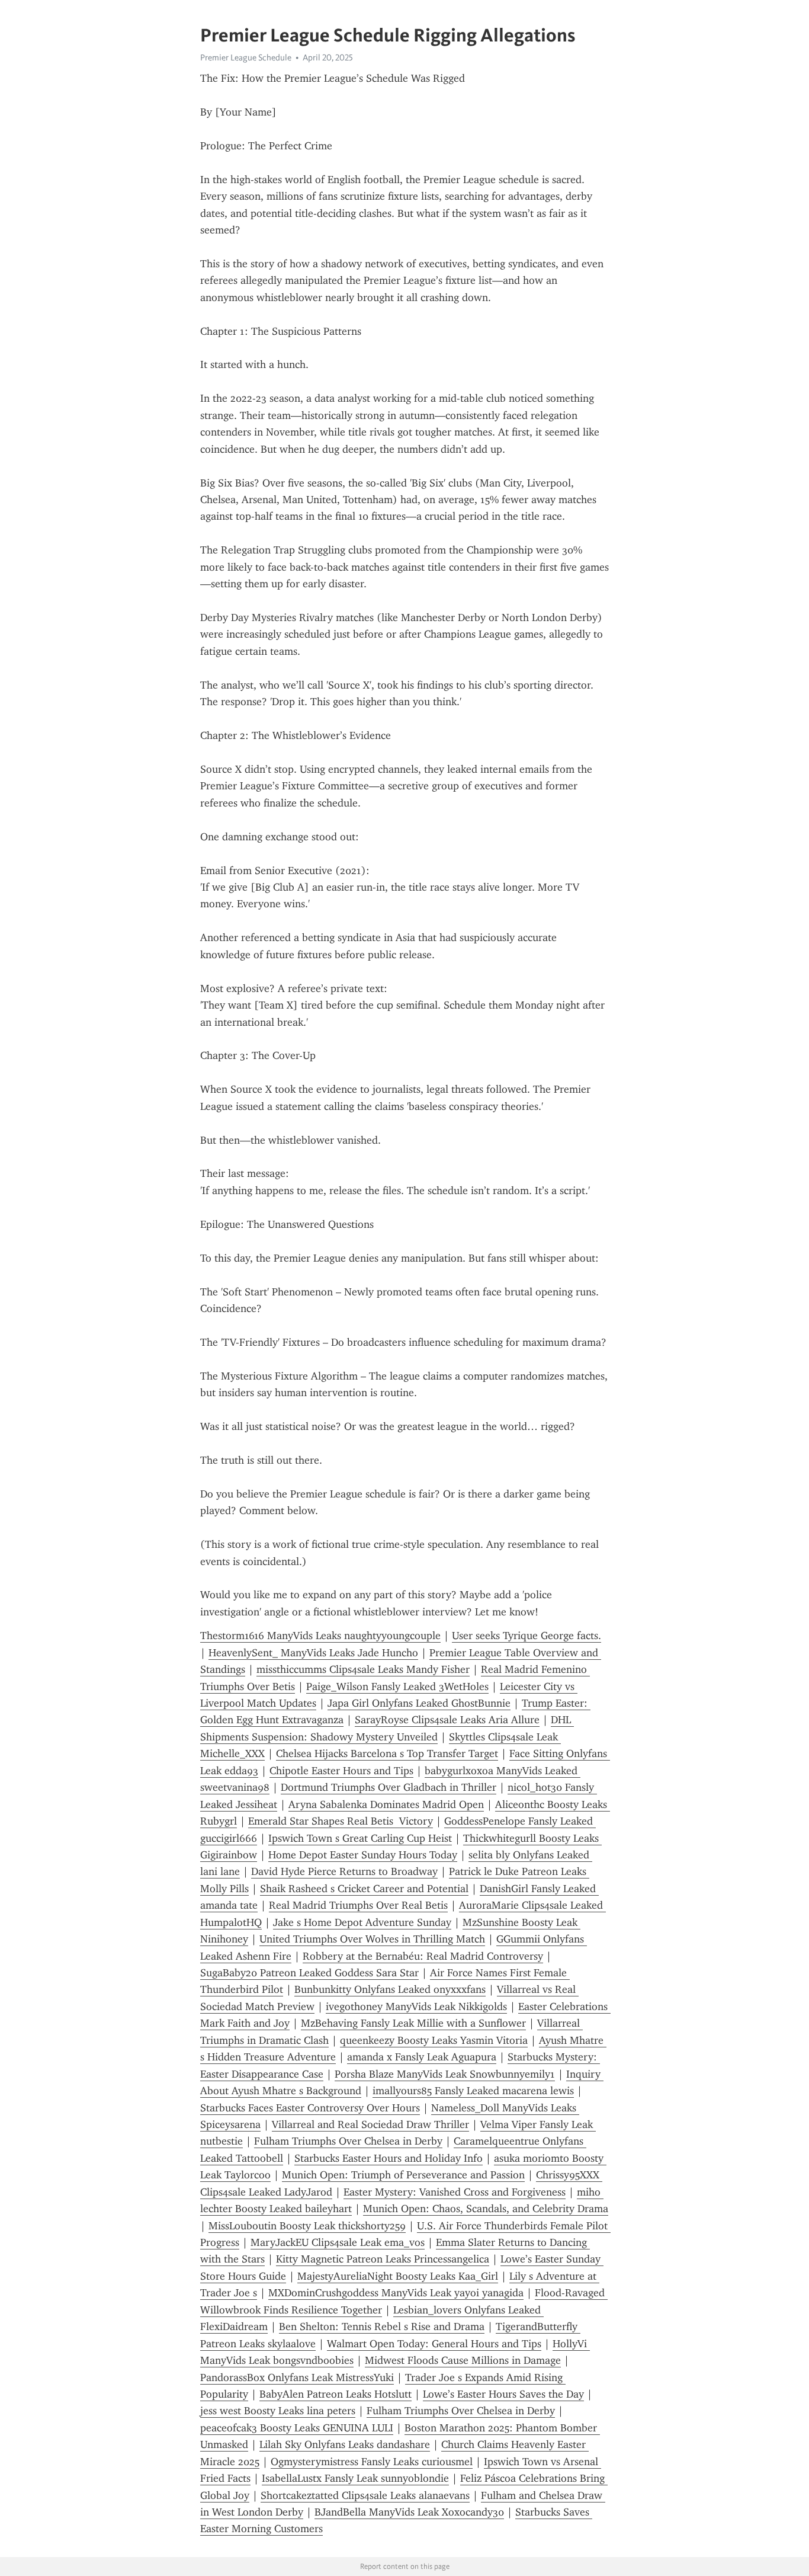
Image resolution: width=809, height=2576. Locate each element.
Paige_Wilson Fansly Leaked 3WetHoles (397, 1687)
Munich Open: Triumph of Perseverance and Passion (403, 2175)
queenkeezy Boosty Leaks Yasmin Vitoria (434, 2040)
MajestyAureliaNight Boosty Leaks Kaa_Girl (398, 2276)
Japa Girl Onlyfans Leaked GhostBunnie (419, 1703)
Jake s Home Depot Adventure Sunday (362, 1922)
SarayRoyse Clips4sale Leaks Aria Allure (447, 1720)
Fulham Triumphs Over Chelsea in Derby (348, 2141)
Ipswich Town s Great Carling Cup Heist (360, 1838)
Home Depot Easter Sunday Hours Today (363, 1855)
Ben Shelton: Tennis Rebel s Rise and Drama (382, 2327)
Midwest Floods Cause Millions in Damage (463, 2360)
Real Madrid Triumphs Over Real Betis (358, 1905)
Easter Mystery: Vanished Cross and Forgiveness (455, 2192)
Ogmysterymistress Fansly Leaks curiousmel (372, 2462)
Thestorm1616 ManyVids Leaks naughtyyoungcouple (320, 1636)
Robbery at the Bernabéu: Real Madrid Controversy (423, 1956)
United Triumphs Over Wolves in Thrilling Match (372, 1939)
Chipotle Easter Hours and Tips (341, 1771)
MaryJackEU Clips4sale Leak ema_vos (338, 2242)
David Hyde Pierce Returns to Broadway (344, 1871)
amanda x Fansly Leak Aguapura (422, 2057)
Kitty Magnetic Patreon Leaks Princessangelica (383, 2259)
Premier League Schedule (246, 57)
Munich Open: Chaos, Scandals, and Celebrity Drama (486, 2209)
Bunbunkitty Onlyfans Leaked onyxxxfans (390, 1989)
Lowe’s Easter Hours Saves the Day (503, 2394)
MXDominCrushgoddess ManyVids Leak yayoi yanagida (396, 2293)
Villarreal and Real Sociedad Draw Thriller (370, 2124)
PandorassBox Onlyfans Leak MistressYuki (297, 2377)
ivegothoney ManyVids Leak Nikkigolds (416, 2007)
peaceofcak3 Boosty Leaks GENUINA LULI (297, 2428)
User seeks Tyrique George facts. (527, 1636)
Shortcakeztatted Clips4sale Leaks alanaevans (365, 2495)
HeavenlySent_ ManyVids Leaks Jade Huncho (313, 1653)
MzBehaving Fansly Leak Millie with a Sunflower (413, 2023)
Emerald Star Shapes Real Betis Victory (341, 1821)
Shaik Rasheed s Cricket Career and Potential (364, 1889)
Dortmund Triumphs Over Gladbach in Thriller (389, 1787)
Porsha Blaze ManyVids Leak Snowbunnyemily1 (445, 2074)
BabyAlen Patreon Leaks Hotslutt (336, 2394)
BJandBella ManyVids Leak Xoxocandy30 (409, 2512)
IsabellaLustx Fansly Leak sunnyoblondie (355, 2478)
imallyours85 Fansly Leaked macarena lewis (473, 2091)
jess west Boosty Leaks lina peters (278, 2411)
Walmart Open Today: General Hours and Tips (434, 2344)
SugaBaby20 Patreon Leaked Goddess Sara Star (309, 1973)
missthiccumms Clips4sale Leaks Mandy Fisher (363, 1669)
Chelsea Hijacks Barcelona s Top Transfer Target (387, 1753)
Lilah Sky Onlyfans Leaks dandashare (345, 2444)
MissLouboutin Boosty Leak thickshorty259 (307, 2226)
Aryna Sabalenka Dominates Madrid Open (386, 1804)
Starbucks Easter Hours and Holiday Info (389, 2158)
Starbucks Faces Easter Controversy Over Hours (310, 2108)
